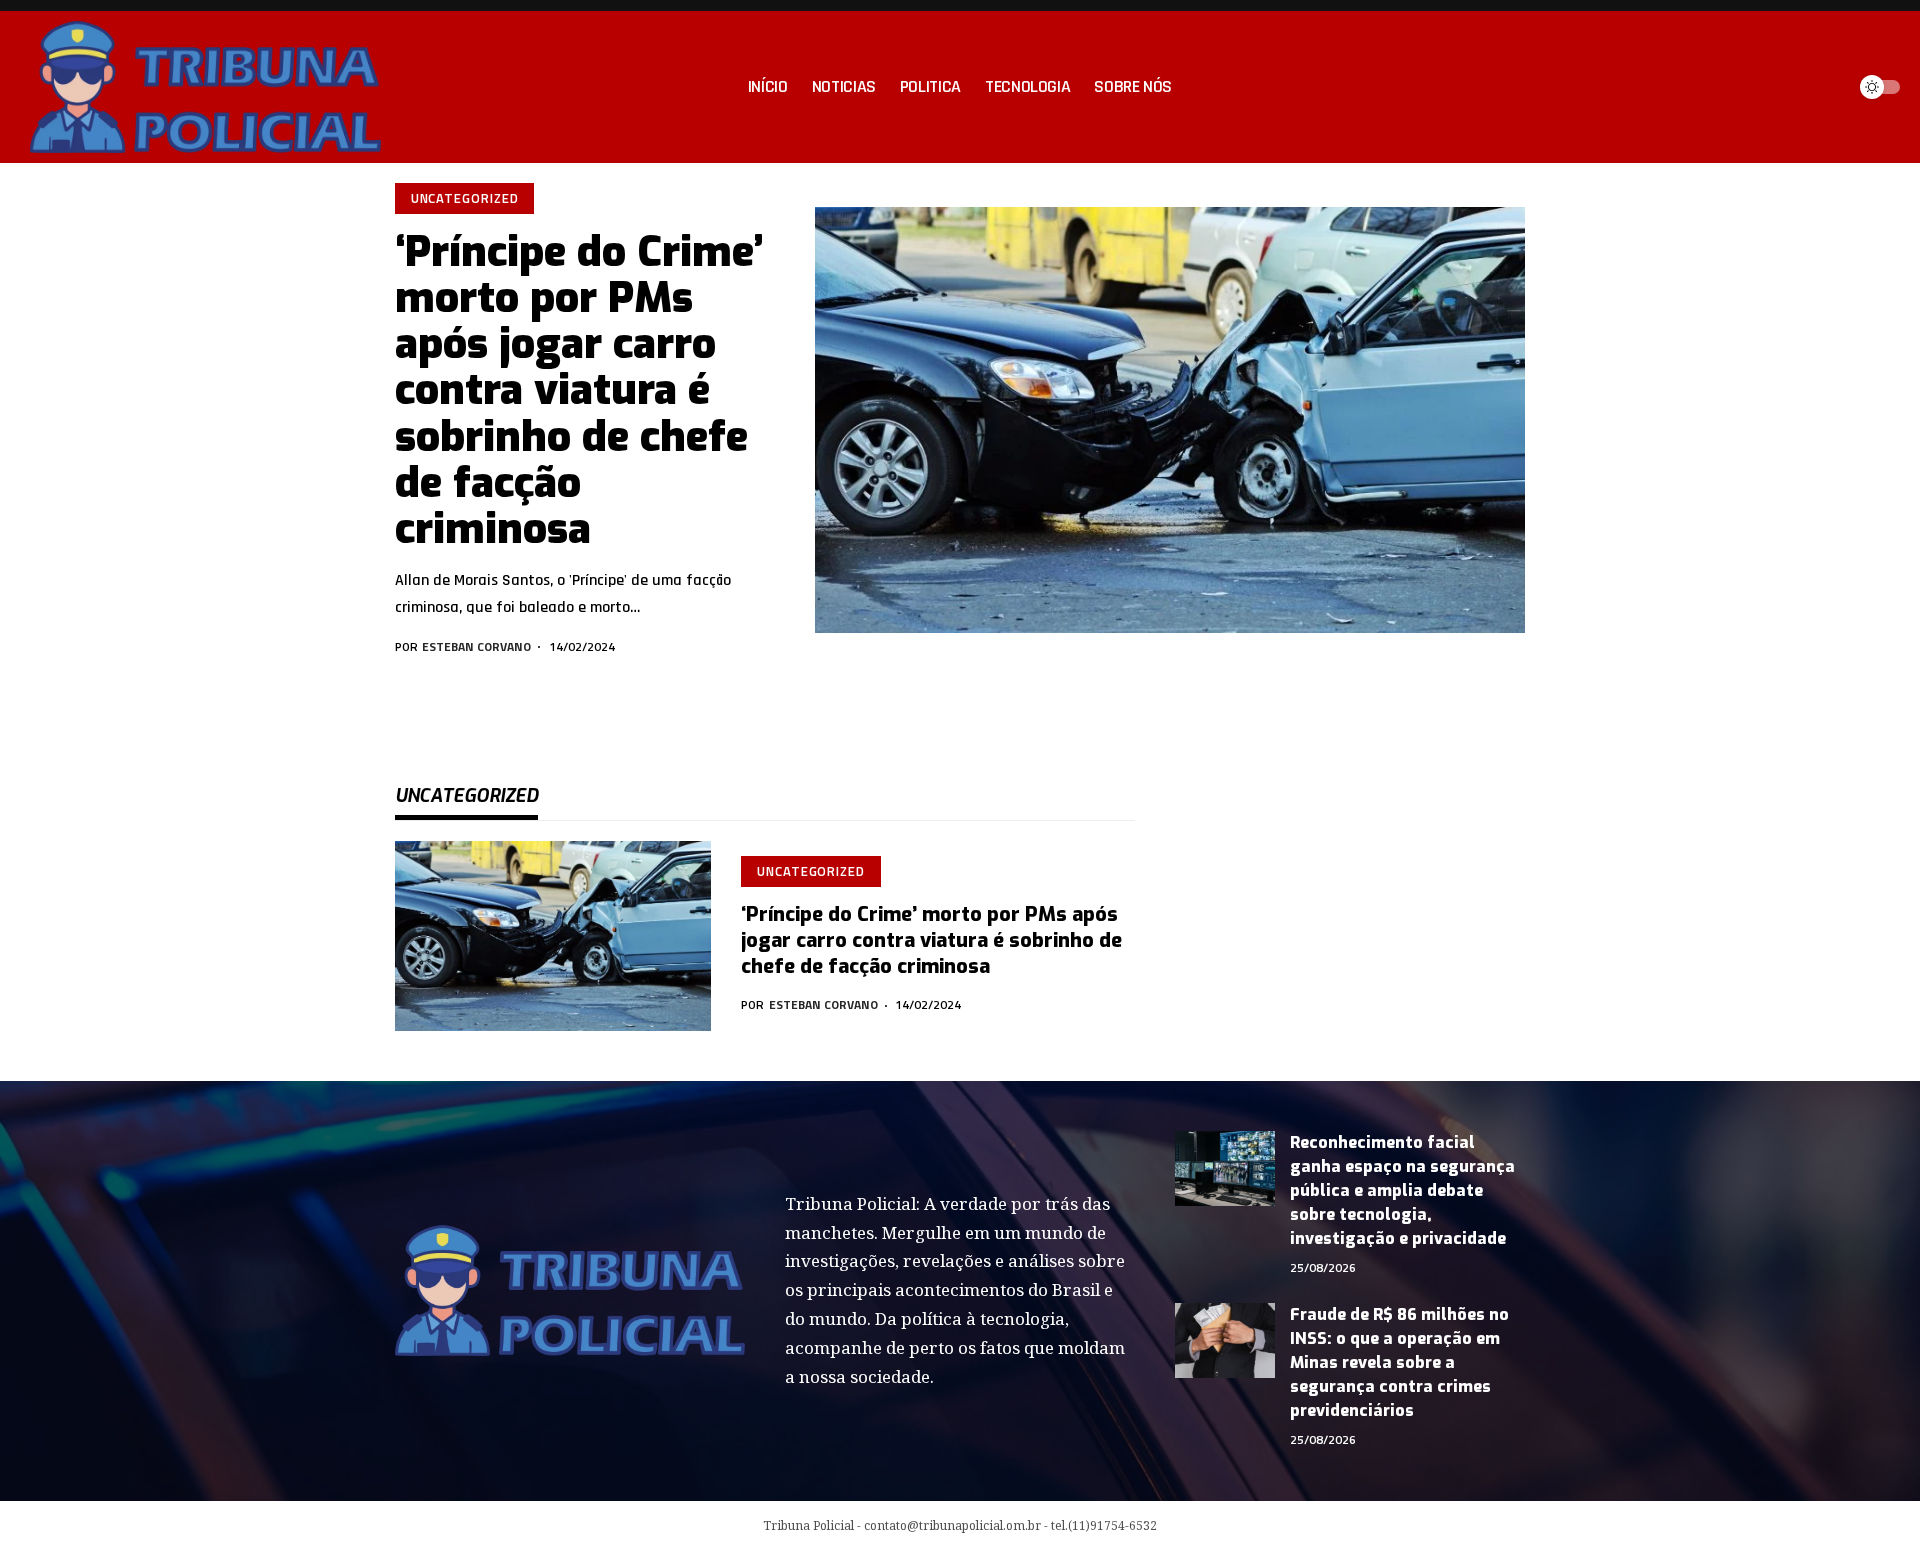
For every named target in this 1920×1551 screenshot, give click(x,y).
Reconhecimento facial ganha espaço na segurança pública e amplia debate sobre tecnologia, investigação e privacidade (1402, 1190)
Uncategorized (465, 198)
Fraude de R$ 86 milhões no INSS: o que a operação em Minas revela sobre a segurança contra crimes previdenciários (1399, 1362)
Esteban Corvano (476, 646)
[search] (1824, 87)
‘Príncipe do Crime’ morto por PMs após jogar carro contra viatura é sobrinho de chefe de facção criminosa (579, 390)
